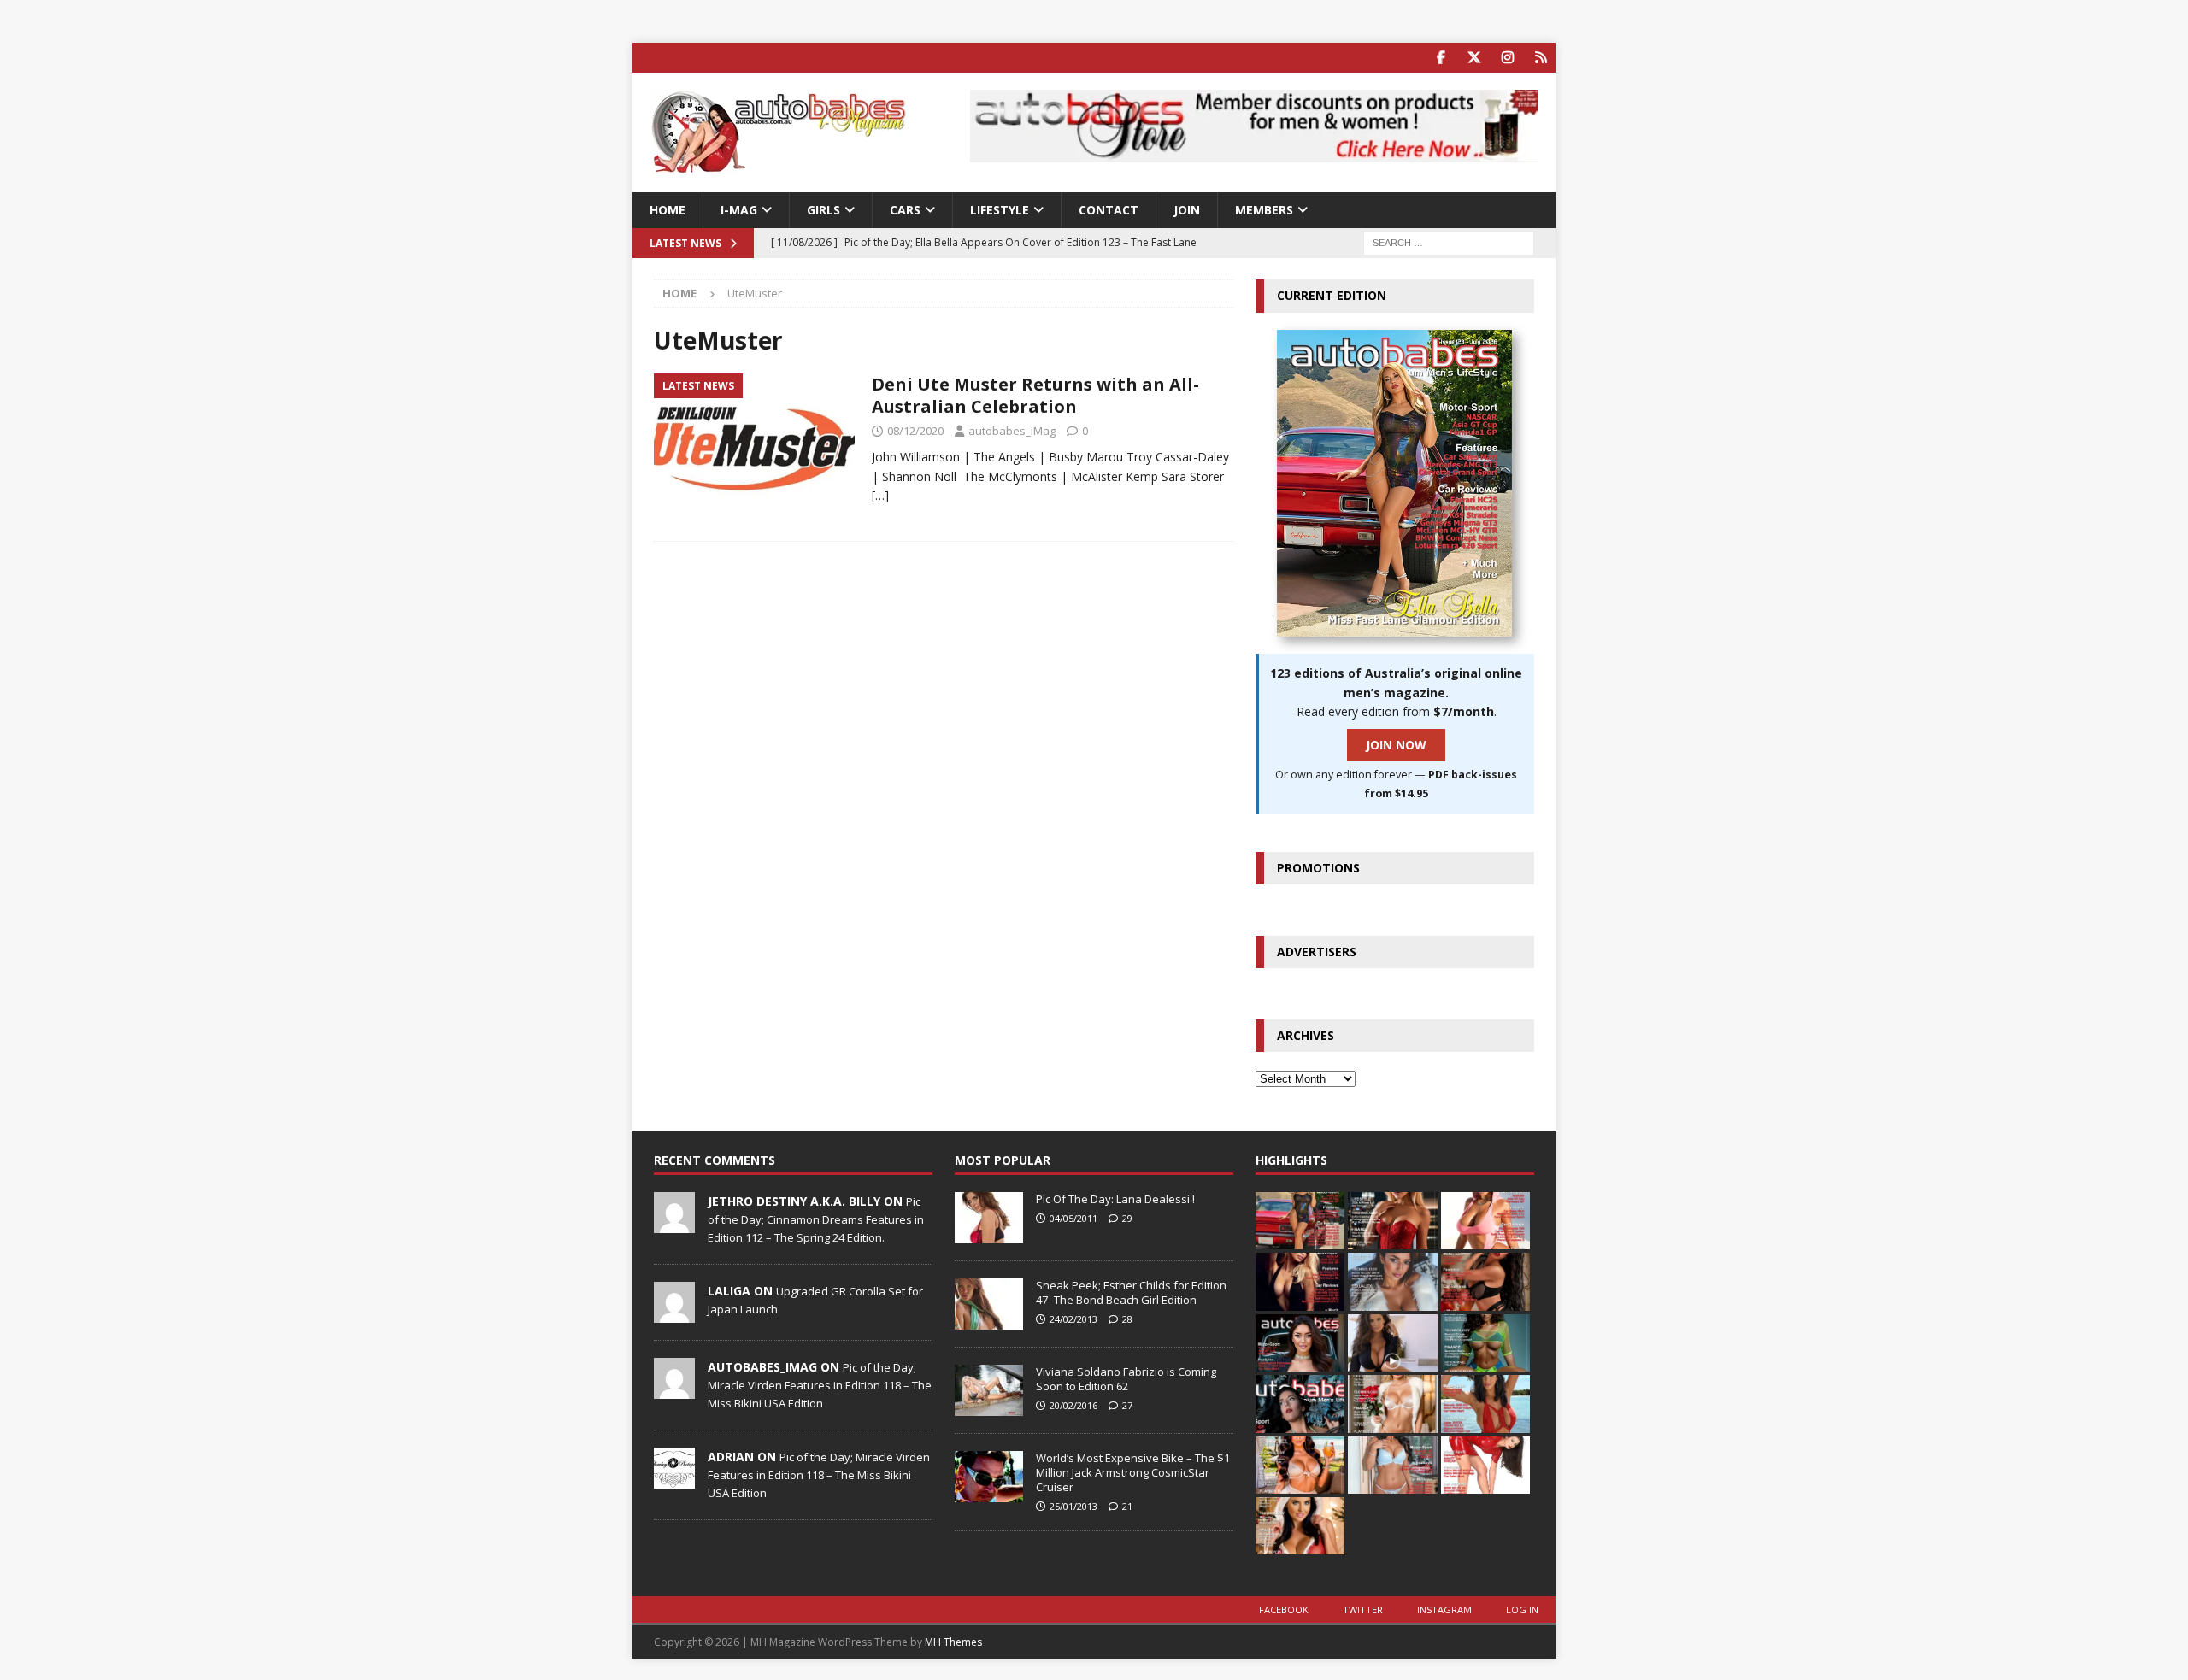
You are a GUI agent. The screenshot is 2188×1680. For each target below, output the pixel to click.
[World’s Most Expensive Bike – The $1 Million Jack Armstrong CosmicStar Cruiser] (989, 1477)
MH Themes (953, 1642)
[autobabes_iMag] (674, 1389)
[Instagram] (1507, 58)
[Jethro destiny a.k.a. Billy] (674, 1224)
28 (1127, 1319)
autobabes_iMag (1012, 431)
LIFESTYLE (1000, 210)
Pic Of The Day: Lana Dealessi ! (1115, 1199)
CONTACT (1109, 210)
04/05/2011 (1073, 1218)
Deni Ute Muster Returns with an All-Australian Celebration (1035, 395)
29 (1127, 1218)
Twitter (1363, 1610)
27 (1127, 1405)
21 (1127, 1506)
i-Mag (739, 210)
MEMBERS (1264, 210)
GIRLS (823, 210)
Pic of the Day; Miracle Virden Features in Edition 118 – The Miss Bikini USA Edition (820, 1385)
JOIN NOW (1396, 745)
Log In (1522, 1610)
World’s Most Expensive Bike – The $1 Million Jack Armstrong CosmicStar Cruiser (1133, 1472)
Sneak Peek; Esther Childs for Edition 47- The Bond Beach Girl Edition (1131, 1292)
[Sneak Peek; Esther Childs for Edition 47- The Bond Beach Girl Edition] (989, 1304)
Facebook (1284, 1610)
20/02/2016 (1073, 1405)
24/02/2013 (1073, 1319)
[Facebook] (1441, 58)
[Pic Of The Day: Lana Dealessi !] (989, 1218)
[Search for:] (1449, 242)
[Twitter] (1474, 58)
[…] (880, 495)
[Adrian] (674, 1479)
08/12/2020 (915, 431)
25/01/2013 (1073, 1506)
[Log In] (1541, 58)
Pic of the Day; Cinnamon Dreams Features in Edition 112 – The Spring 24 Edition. (816, 1219)
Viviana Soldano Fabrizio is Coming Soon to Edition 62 (1126, 1379)
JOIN (1187, 210)
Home (668, 210)
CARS (905, 210)
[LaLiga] (674, 1313)
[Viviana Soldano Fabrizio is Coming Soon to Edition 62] (989, 1390)
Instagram (1444, 1610)
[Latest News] (754, 449)
